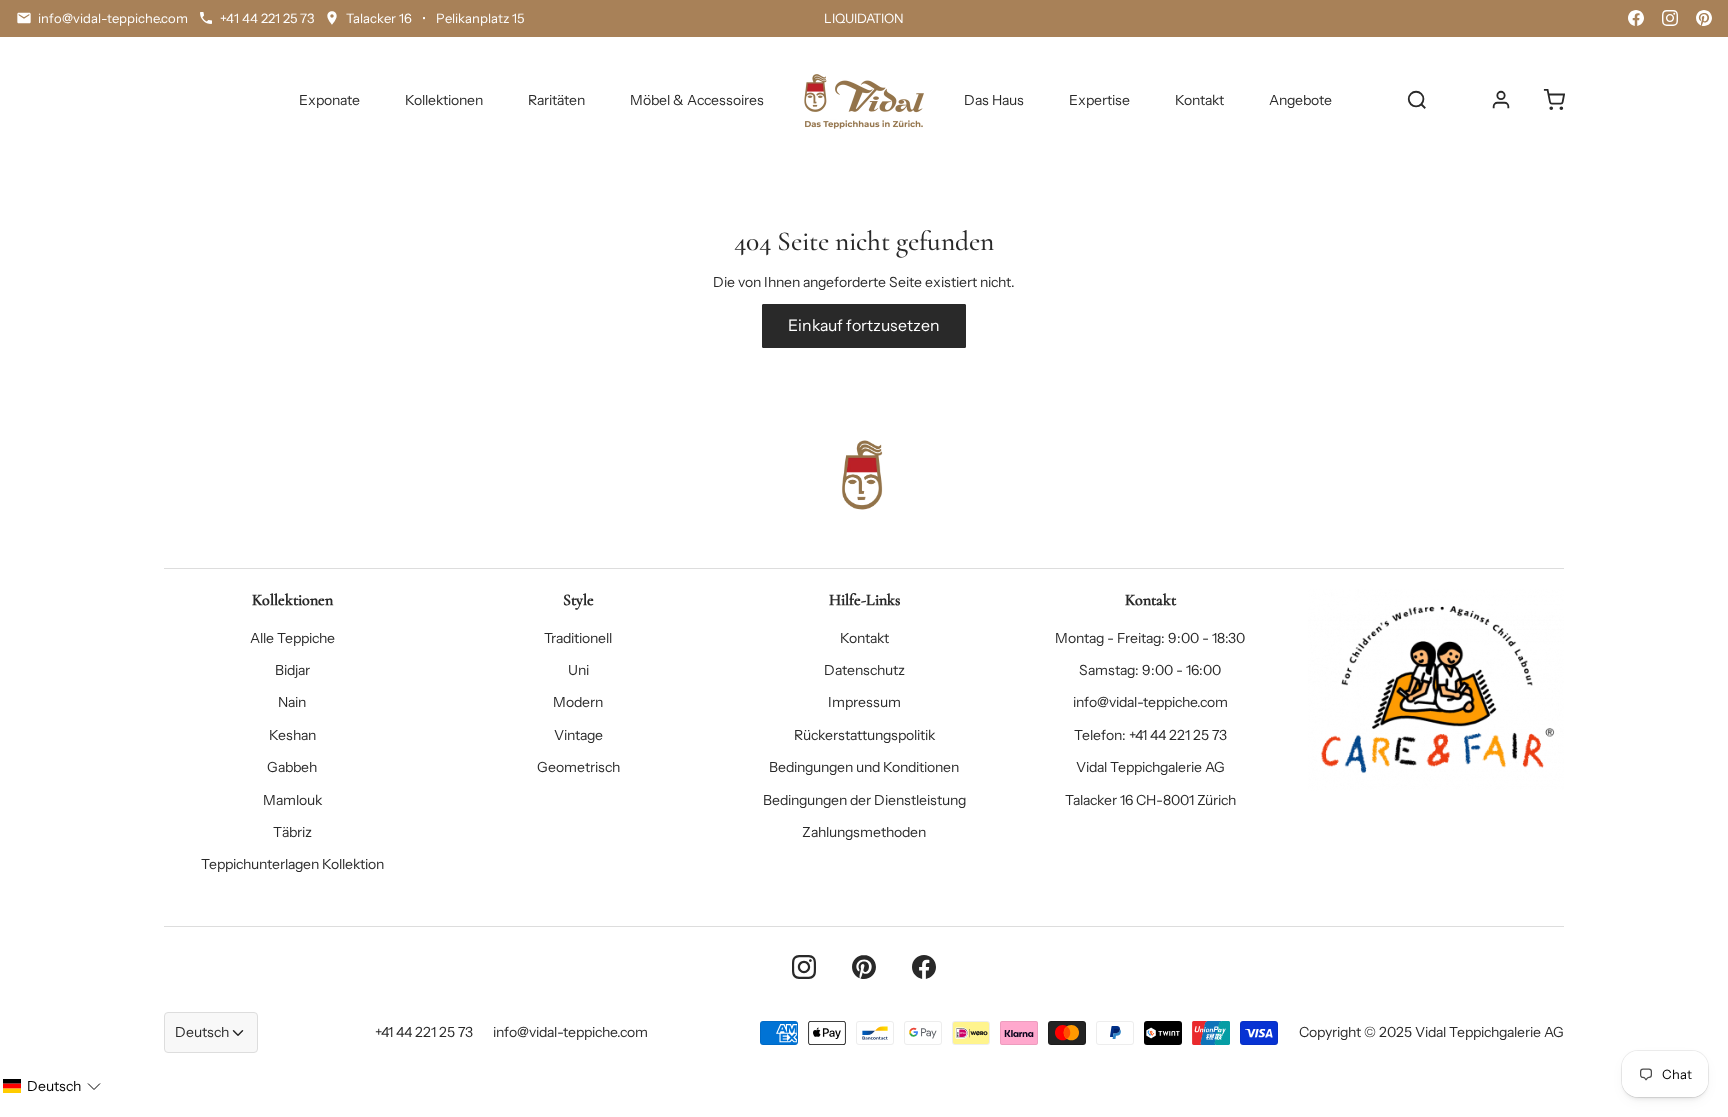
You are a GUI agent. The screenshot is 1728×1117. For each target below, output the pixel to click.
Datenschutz (864, 670)
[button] (51, 1086)
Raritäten (556, 100)
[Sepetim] (1554, 100)
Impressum (864, 702)
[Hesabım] (1501, 100)
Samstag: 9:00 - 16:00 (1150, 670)
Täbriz (292, 832)
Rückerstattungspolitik (864, 735)
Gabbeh (292, 767)
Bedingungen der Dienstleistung (864, 800)
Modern (578, 702)
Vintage (578, 735)
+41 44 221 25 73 (424, 1032)
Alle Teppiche (292, 638)
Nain (292, 702)
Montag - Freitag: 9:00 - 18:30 (1150, 638)
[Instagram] (1670, 18)
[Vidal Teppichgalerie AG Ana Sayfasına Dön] (864, 100)
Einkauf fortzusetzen (864, 325)
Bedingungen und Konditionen (864, 767)
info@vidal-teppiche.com (1150, 702)
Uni (578, 670)
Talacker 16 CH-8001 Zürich (1150, 800)
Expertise (1099, 100)
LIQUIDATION (864, 18)
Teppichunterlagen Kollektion (292, 864)
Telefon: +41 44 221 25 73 (1150, 735)
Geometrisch (578, 767)
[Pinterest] (1704, 18)
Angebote (1300, 100)
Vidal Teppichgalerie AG (1150, 767)
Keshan (292, 735)
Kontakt (1199, 100)
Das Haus (994, 100)
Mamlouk (292, 800)
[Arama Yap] (1417, 100)
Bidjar (292, 670)
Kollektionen (444, 100)
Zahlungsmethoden (864, 832)
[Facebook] (1636, 18)
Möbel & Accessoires (697, 100)
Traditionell (578, 638)
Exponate (329, 100)
